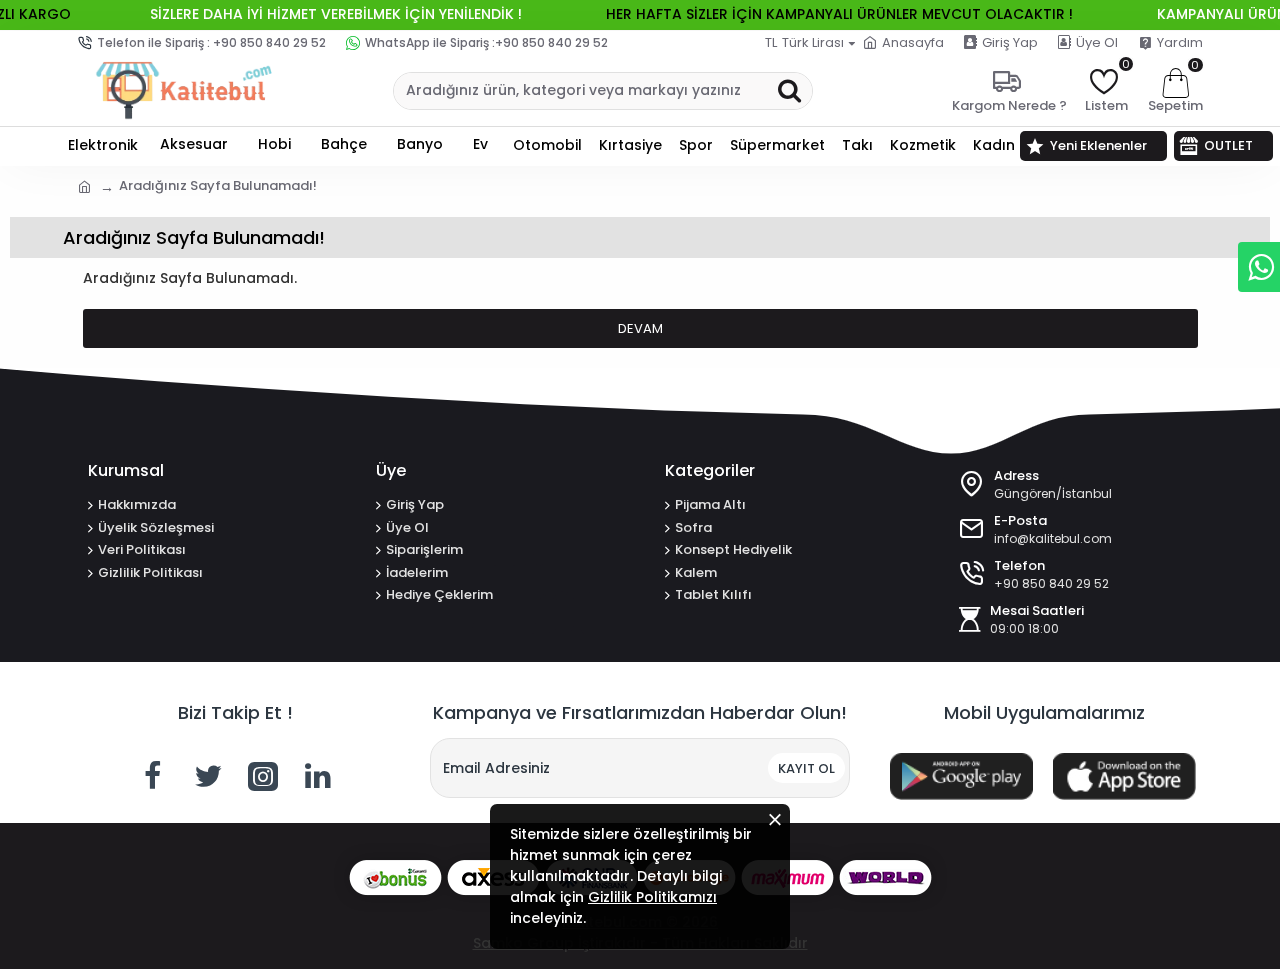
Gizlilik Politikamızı (652, 897)
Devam (640, 328)
